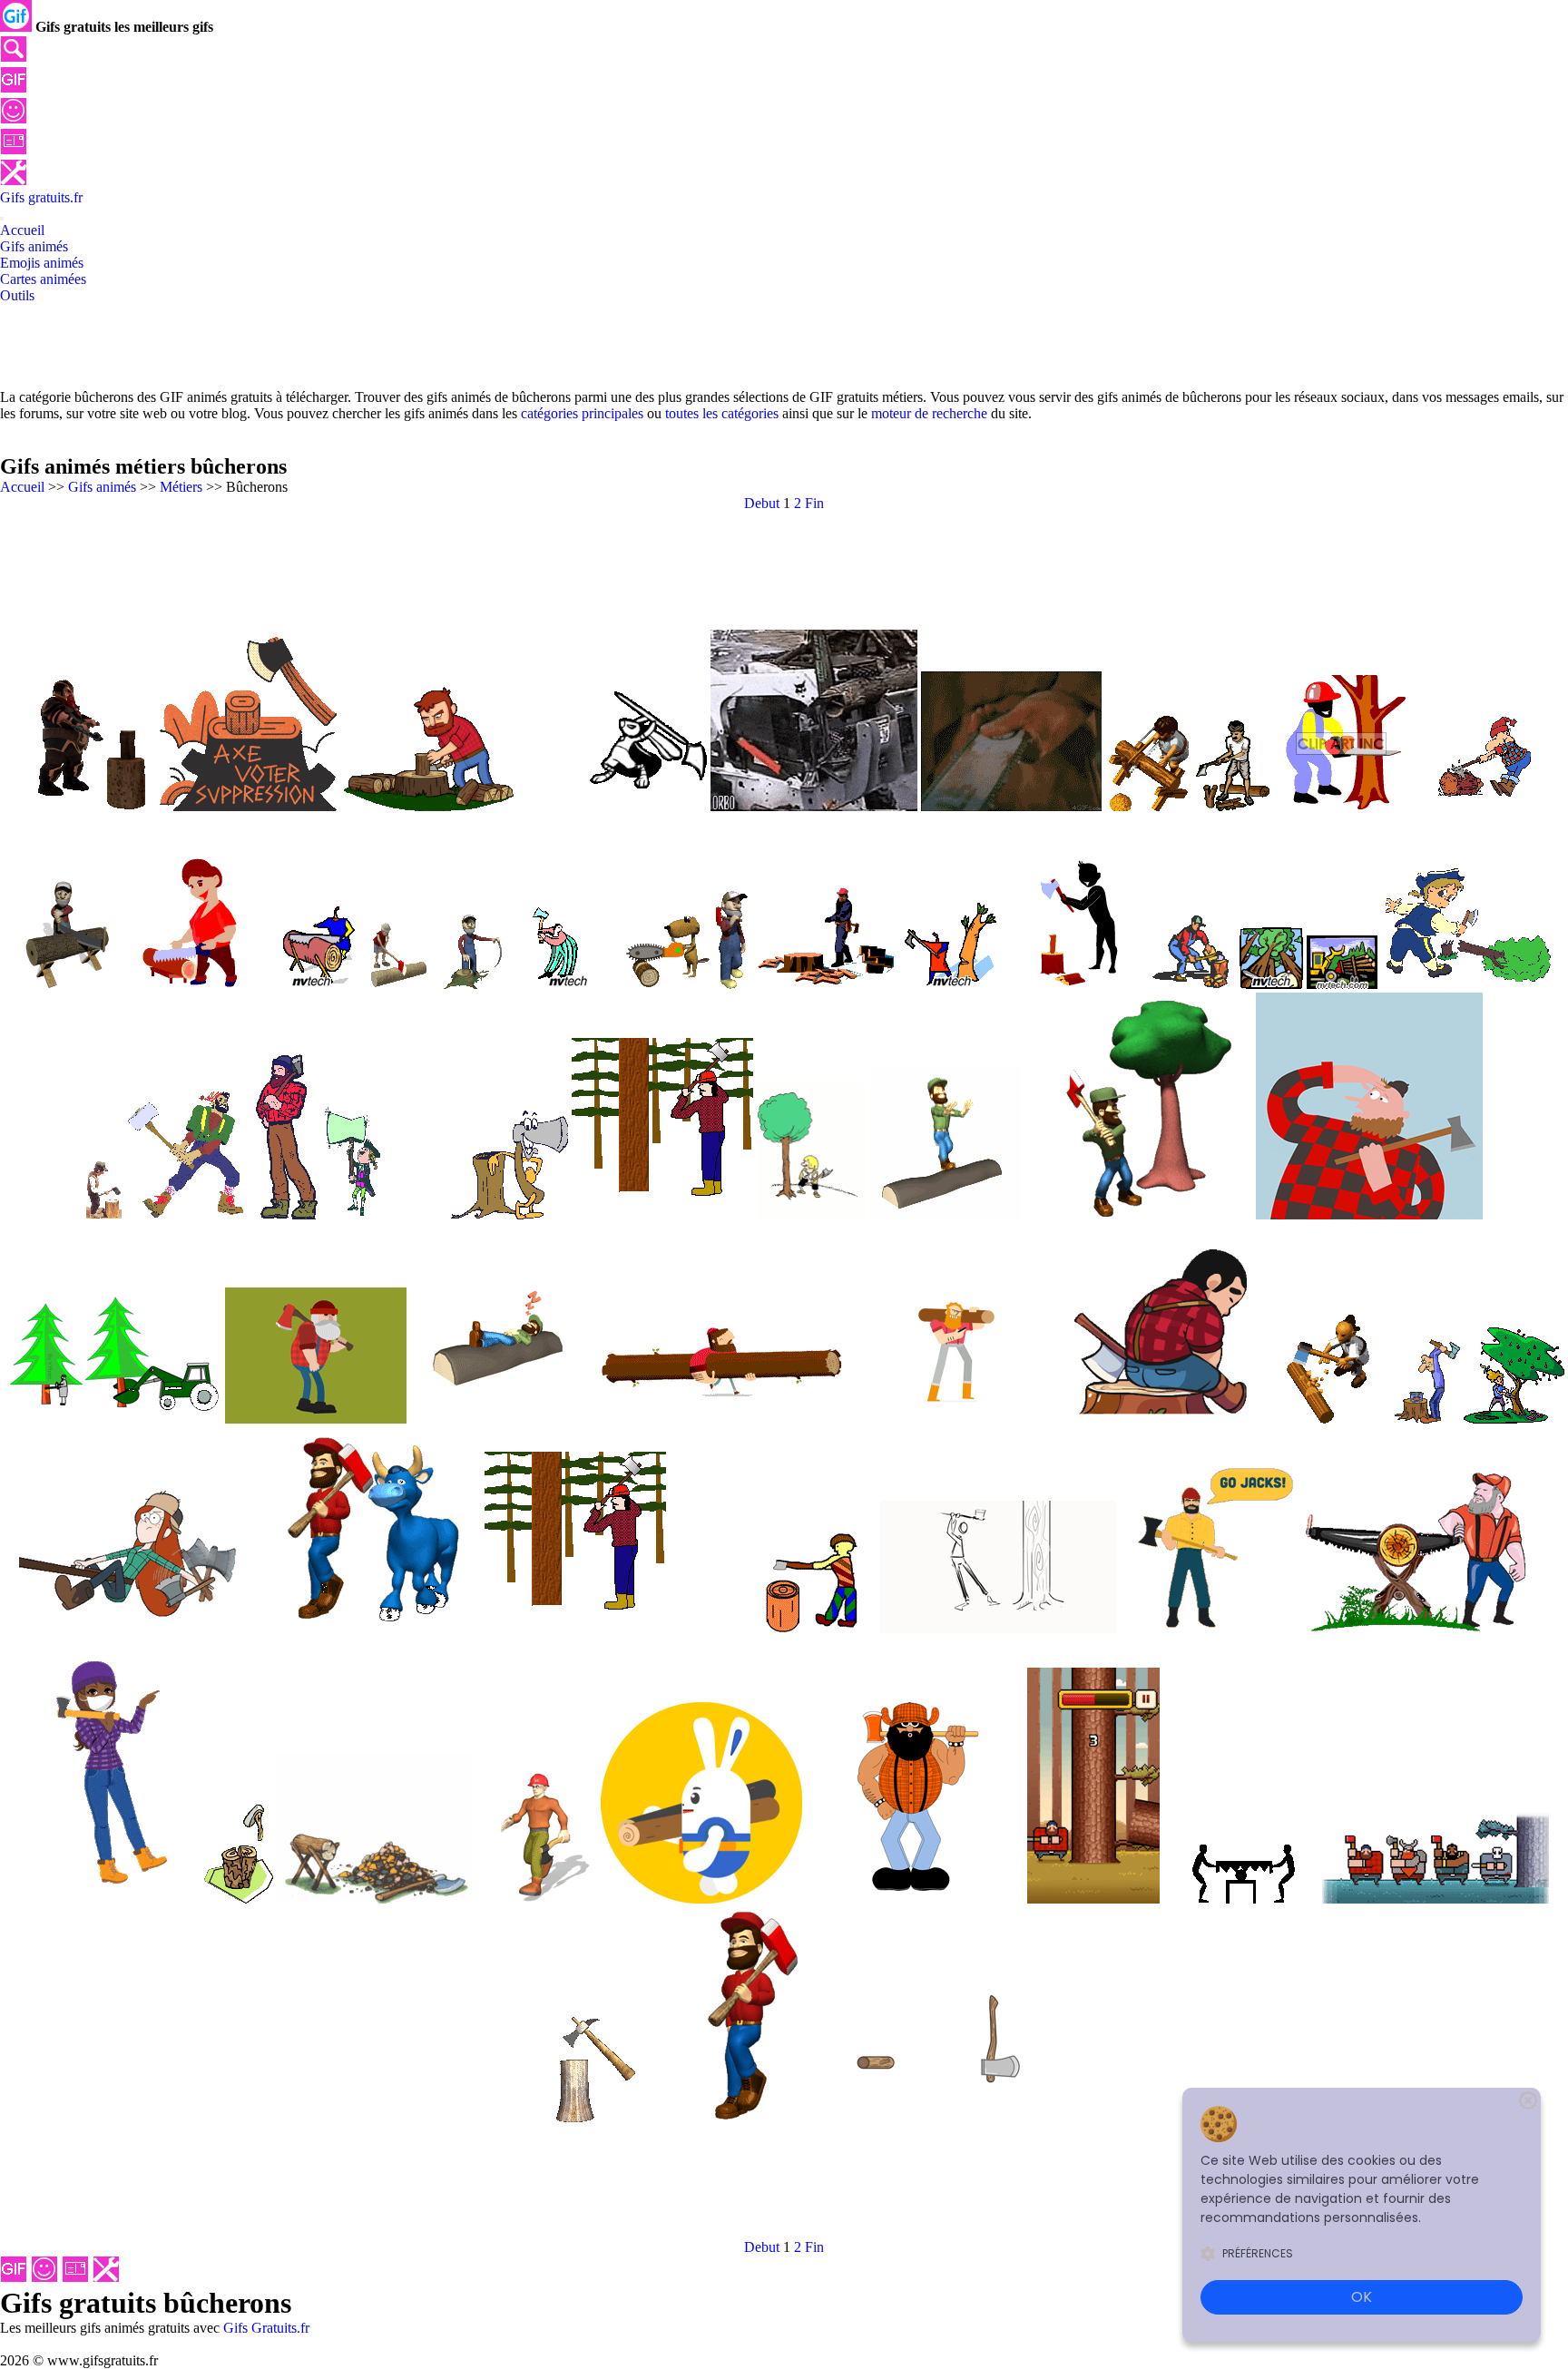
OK (1362, 2297)
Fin (814, 503)
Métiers (181, 487)
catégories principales (582, 413)
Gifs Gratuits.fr (266, 2328)
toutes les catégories (722, 413)
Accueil (22, 487)
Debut (762, 503)
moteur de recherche (929, 413)
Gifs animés (102, 487)
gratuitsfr (41, 197)
